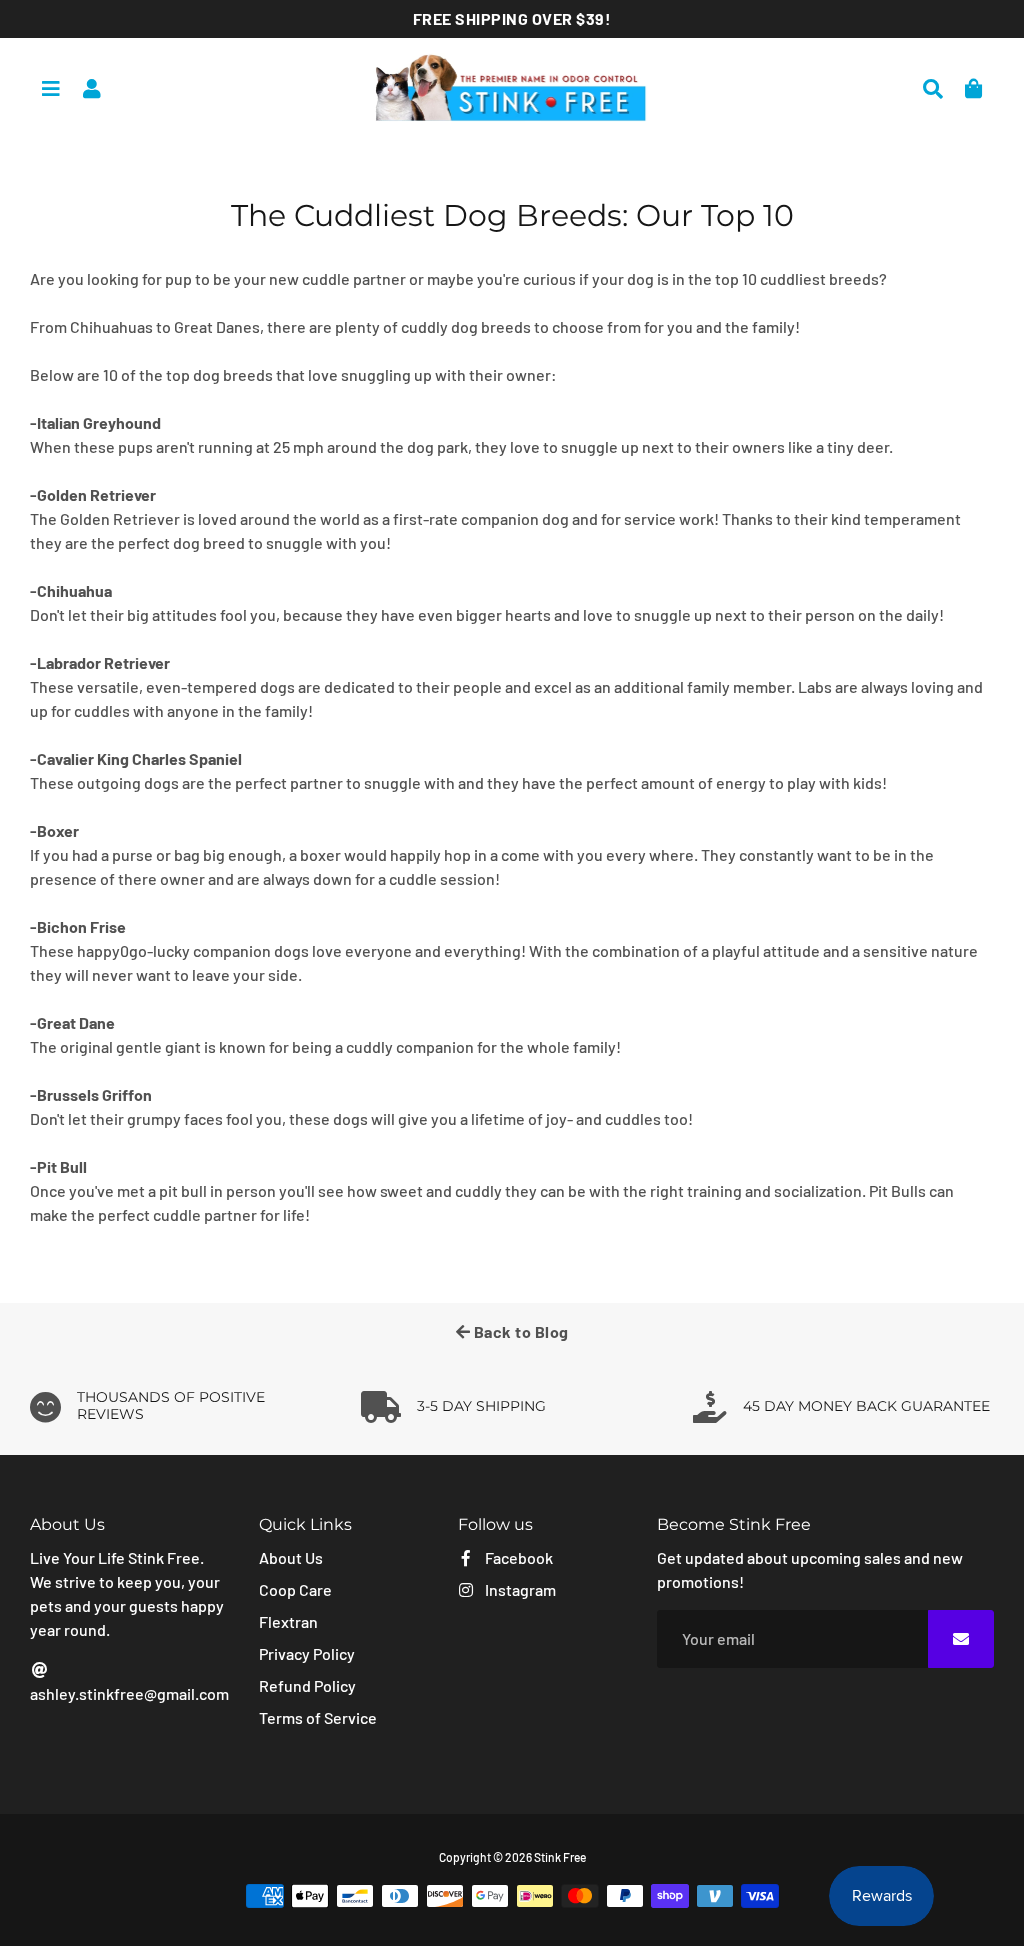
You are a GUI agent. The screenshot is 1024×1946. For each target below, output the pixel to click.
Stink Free (560, 1857)
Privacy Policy (307, 1653)
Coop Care (295, 1589)
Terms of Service (318, 1717)
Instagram (519, 1589)
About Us (291, 1557)
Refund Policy (307, 1685)
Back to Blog (519, 1331)
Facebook (517, 1557)
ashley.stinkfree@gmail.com (129, 1693)
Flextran (288, 1621)
